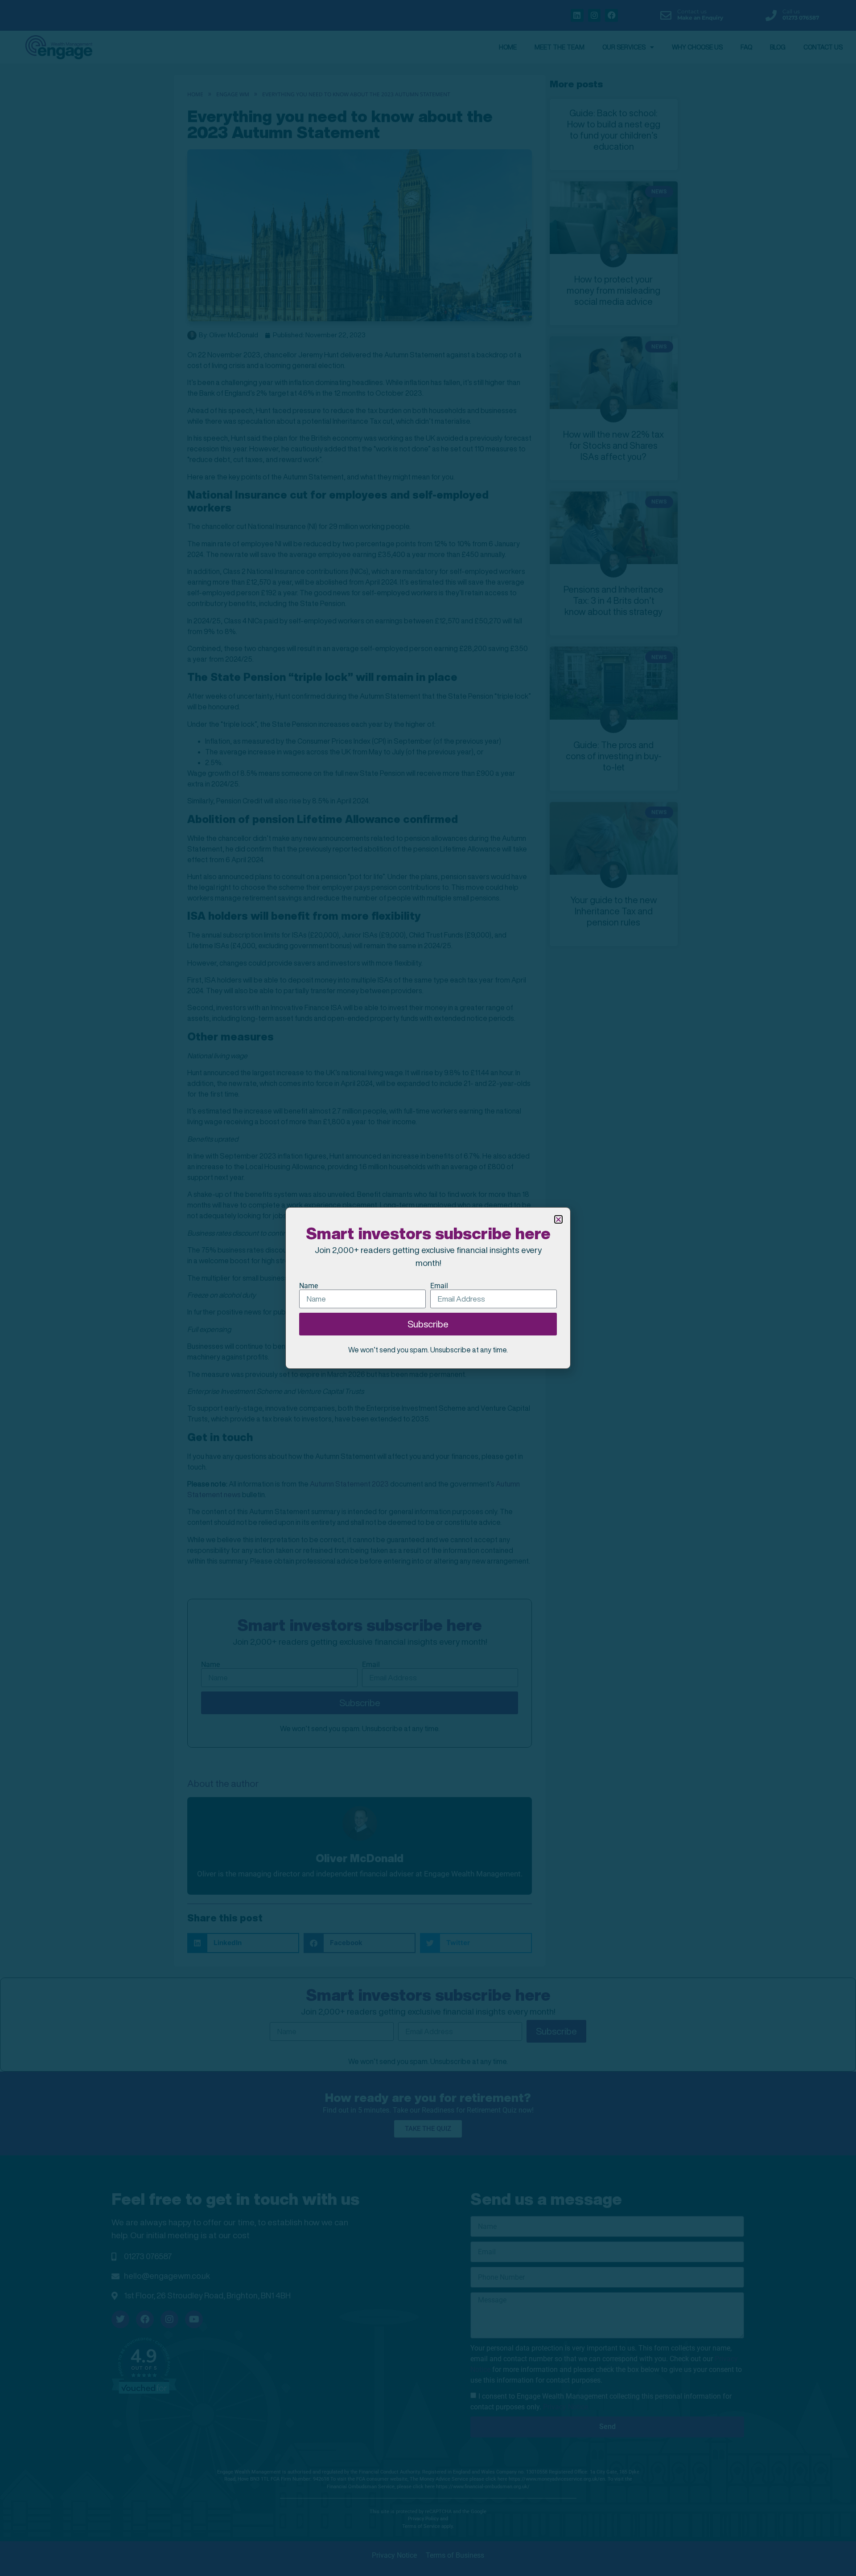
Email (439, 1286)
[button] (558, 1219)
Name (309, 1286)
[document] (428, 1288)
